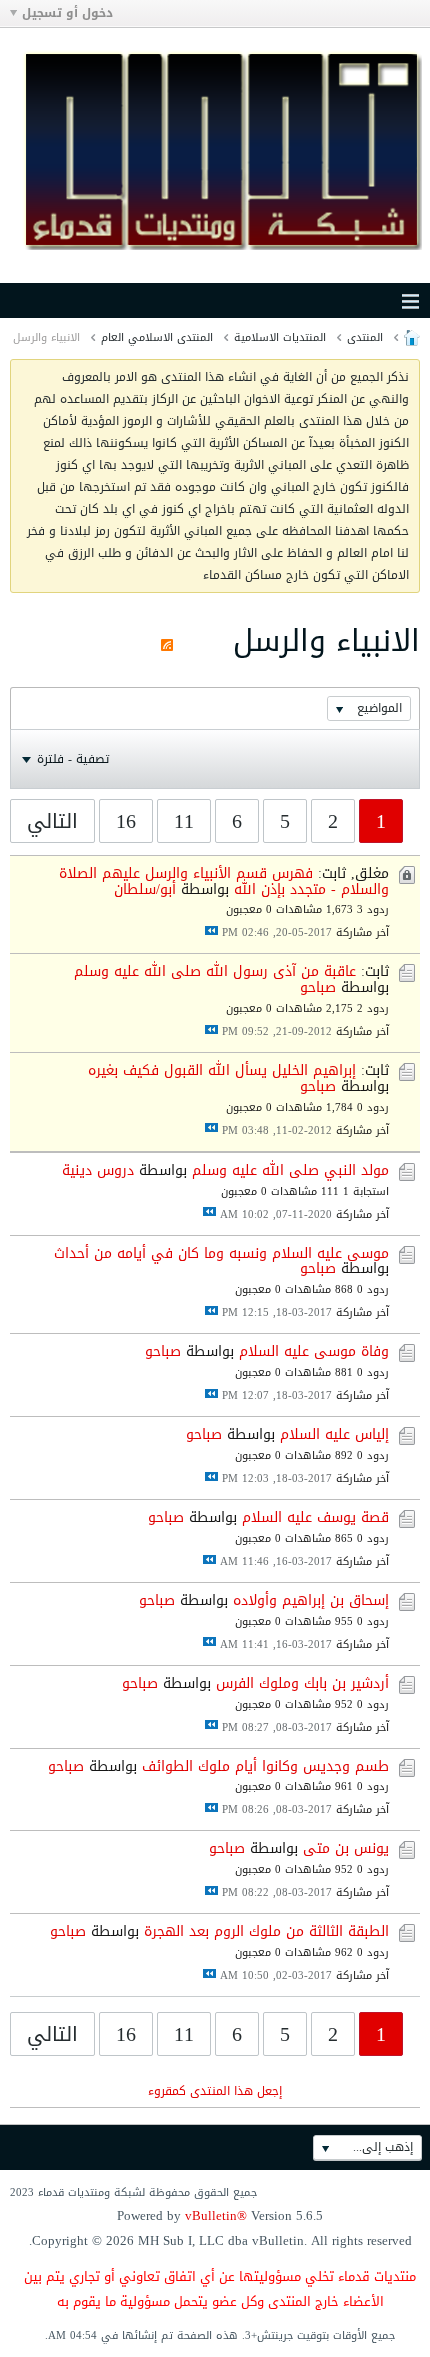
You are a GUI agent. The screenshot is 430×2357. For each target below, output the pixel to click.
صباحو (318, 987)
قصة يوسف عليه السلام (315, 1517)
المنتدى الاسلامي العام (157, 337)
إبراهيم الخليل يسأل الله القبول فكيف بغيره (222, 1070)
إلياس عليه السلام (334, 1434)
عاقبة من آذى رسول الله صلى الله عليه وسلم (215, 971)
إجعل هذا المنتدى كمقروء (215, 2091)
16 (126, 821)
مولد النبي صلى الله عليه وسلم (290, 1170)
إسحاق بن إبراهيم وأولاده (311, 1600)
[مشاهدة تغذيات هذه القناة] (167, 641)
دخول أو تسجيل (67, 13)
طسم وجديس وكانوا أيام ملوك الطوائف (265, 1766)
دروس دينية (98, 1170)
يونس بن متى (346, 1848)
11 (184, 821)
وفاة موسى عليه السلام (314, 1351)
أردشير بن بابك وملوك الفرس (302, 1683)
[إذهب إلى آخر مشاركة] (211, 930)
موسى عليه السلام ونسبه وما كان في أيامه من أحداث (221, 1253)
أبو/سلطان (145, 889)
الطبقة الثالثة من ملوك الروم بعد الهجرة (266, 1931)
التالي (52, 821)
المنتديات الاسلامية (280, 337)
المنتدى (365, 337)
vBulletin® (216, 2215)
